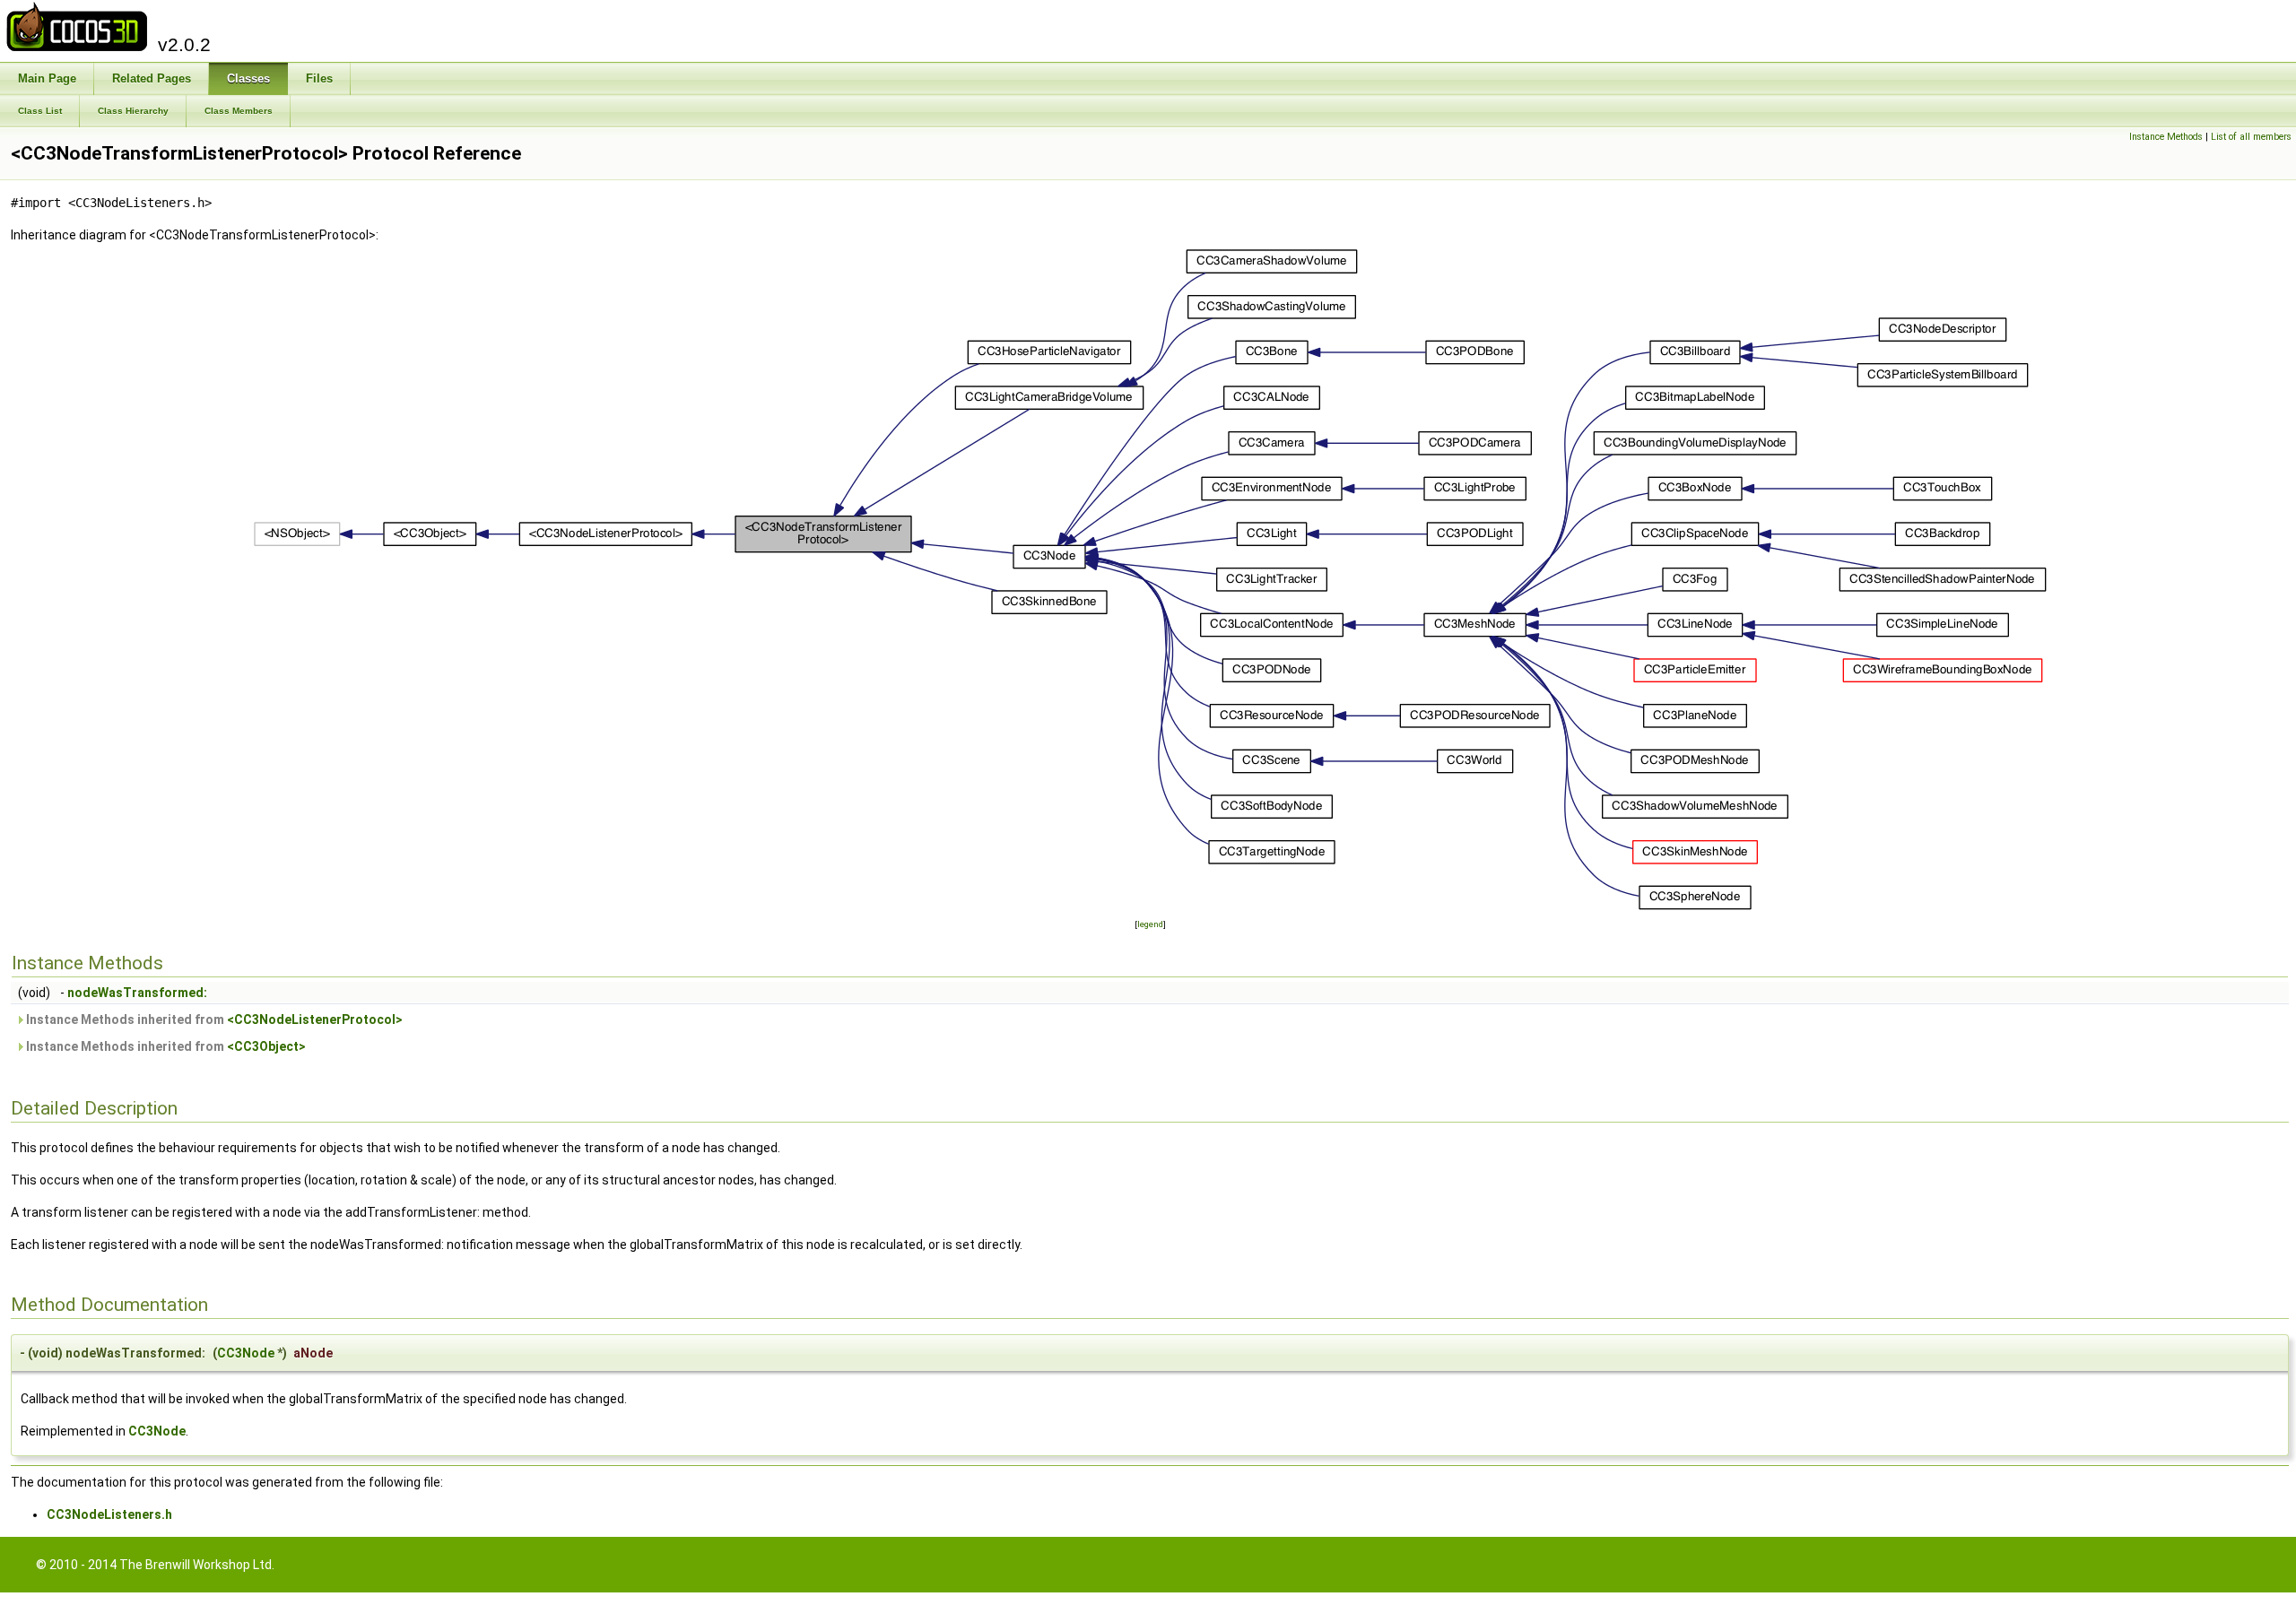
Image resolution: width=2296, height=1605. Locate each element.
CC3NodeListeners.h (109, 1514)
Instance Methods (2166, 137)
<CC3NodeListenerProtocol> (315, 1019)
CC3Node (246, 1353)
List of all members (2251, 137)
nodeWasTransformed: (137, 993)
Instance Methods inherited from (213, 1019)
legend (1150, 924)
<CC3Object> (266, 1046)
